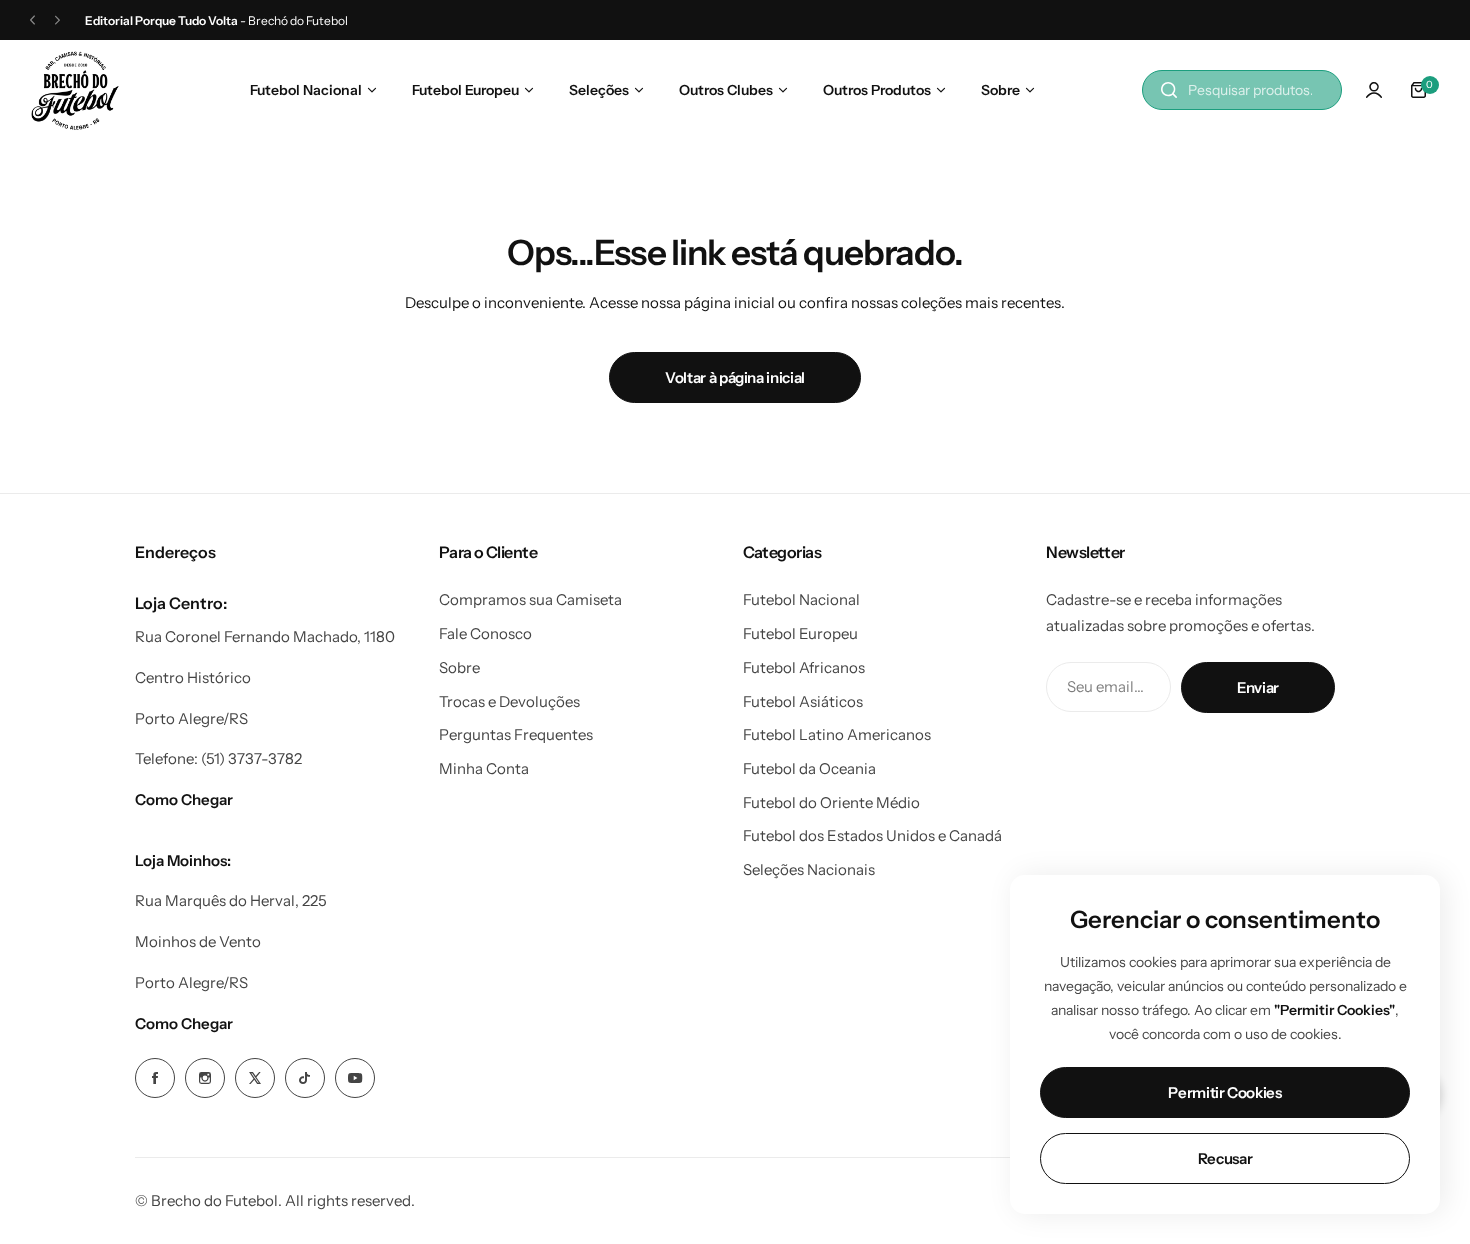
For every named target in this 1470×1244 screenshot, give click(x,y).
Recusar (1225, 1158)
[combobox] (1242, 90)
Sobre (459, 667)
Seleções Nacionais (809, 869)
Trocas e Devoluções (509, 701)
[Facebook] (155, 1078)
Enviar (1258, 687)
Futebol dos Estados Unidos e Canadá (872, 835)
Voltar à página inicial (735, 377)
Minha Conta (484, 768)
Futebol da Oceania (809, 768)
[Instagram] (205, 1078)
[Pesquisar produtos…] (1169, 90)
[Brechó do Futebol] (75, 90)
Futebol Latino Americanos (837, 734)
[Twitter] (255, 1078)
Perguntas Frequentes (516, 734)
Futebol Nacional (801, 599)
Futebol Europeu (800, 633)
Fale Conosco (485, 633)
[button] (32, 20)
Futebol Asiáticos (803, 701)
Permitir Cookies (1224, 1092)
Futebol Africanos (804, 667)
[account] (1374, 90)
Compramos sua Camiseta (530, 599)
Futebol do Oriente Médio (831, 802)
